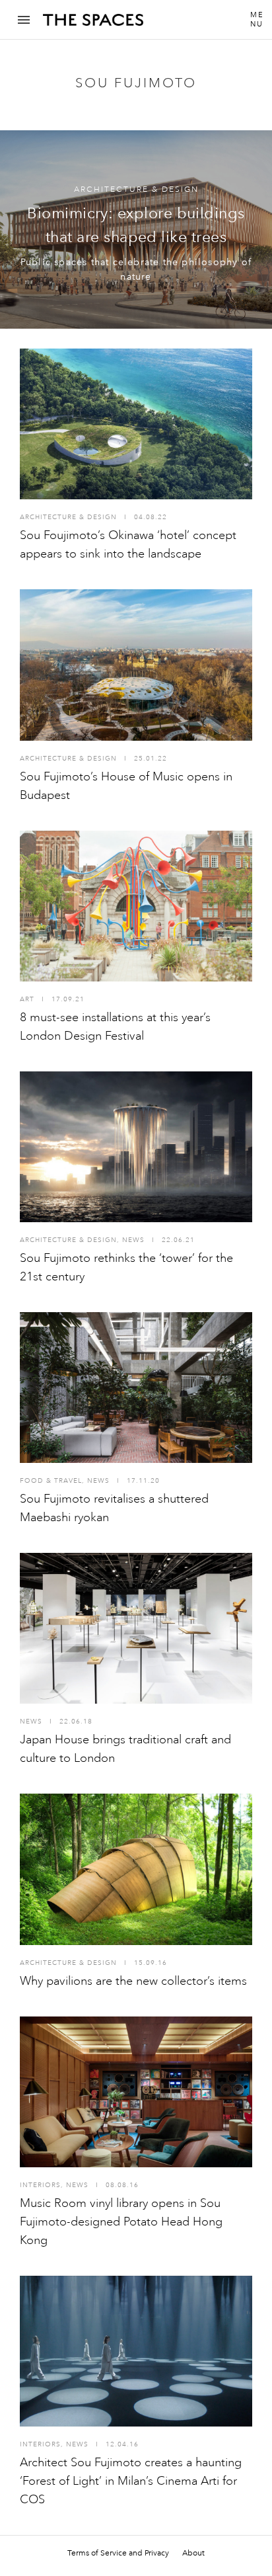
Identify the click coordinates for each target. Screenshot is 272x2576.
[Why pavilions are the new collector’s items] (136, 1869)
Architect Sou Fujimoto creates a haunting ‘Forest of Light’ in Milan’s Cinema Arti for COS (131, 2481)
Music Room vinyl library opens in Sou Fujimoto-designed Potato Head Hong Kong (121, 2222)
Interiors (40, 2185)
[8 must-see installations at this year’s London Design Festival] (136, 906)
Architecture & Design (136, 189)
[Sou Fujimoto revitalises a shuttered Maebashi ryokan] (136, 1388)
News (133, 1240)
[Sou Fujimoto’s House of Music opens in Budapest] (136, 665)
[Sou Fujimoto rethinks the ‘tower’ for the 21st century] (136, 1147)
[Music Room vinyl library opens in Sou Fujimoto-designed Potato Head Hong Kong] (136, 2092)
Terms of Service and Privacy (118, 2553)
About (193, 2553)
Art (27, 999)
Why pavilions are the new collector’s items (133, 1981)
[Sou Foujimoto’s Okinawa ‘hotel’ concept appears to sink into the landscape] (136, 424)
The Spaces (93, 24)
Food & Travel (51, 1481)
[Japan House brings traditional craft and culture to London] (136, 1628)
